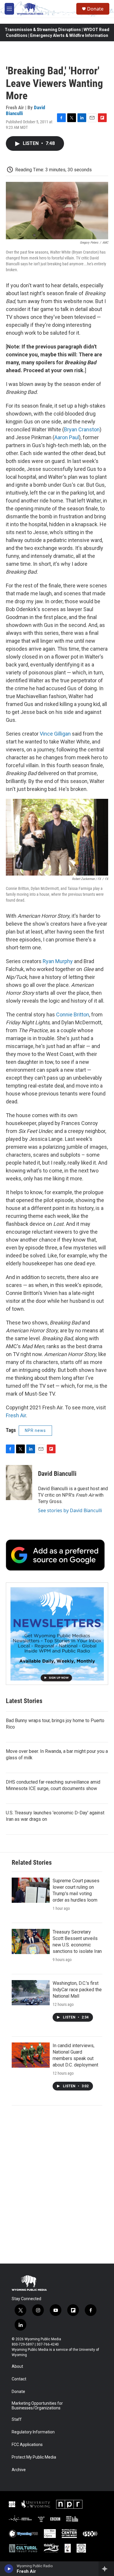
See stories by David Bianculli (70, 1510)
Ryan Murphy (58, 961)
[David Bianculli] (19, 1483)
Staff (17, 2419)
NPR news (35, 1430)
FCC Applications (27, 2445)
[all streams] (106, 2569)
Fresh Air (16, 1415)
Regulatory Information (33, 2432)
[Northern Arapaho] (68, 2548)
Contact (19, 2379)
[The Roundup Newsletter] (57, 1634)
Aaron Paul (67, 437)
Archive (19, 2470)
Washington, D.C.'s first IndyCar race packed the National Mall (77, 1990)
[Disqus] (57, 2184)
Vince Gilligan (55, 734)
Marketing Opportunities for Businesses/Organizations (37, 2406)
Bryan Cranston (82, 429)
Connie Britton (73, 1014)
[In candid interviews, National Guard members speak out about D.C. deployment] (31, 2055)
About (17, 2366)
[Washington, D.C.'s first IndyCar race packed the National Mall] (31, 1993)
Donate (95, 9)
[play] (9, 2569)
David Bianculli (57, 1474)
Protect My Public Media (34, 2457)
